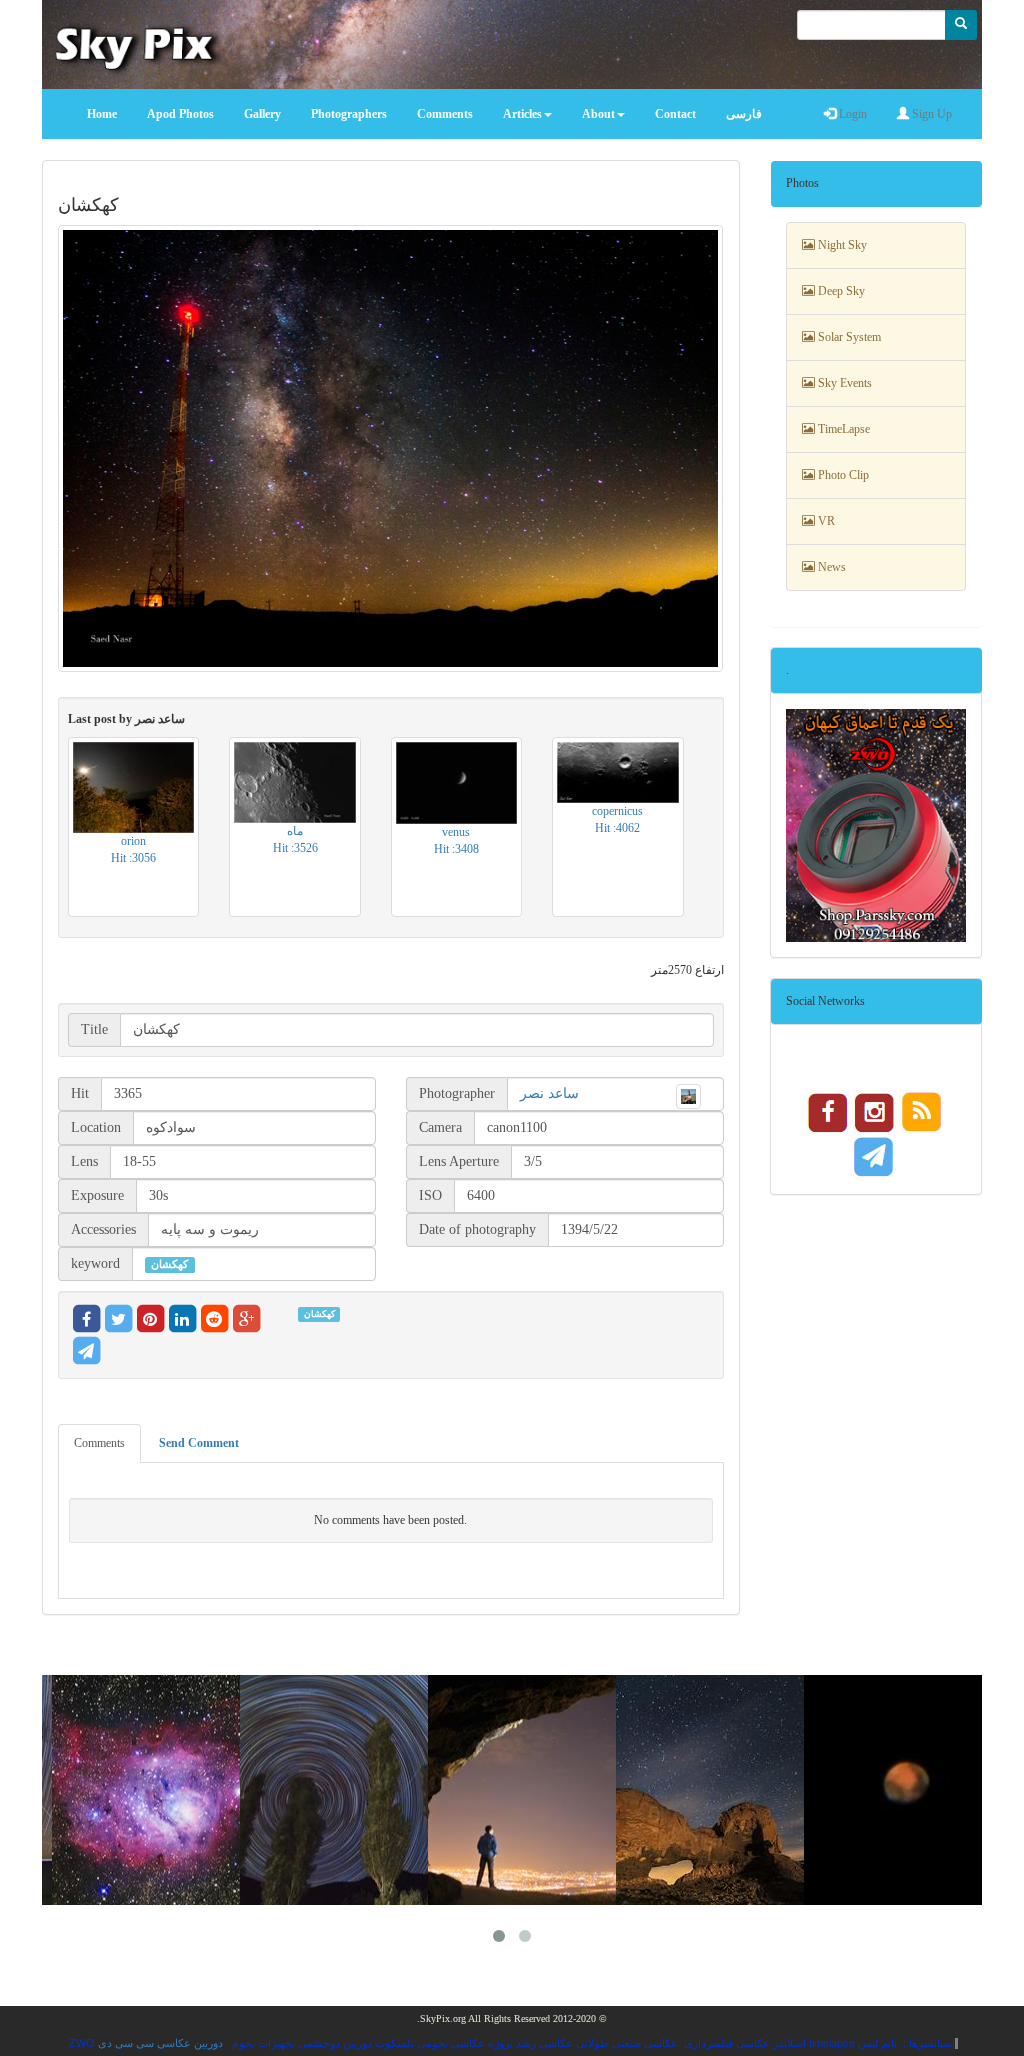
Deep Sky (840, 291)
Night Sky (841, 245)
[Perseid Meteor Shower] (340, 1790)
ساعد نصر (549, 1093)
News (830, 567)
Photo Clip (842, 475)
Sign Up (930, 114)
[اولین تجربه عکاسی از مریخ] (904, 1790)
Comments (99, 1443)
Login (851, 114)
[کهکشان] (391, 448)
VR (825, 521)
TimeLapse (842, 429)
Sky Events (843, 383)
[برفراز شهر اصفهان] (528, 1790)
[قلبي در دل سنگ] (716, 1790)
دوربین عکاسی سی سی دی (160, 2043)
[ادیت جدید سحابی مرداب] (152, 1790)
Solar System (848, 337)
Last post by (126, 719)
